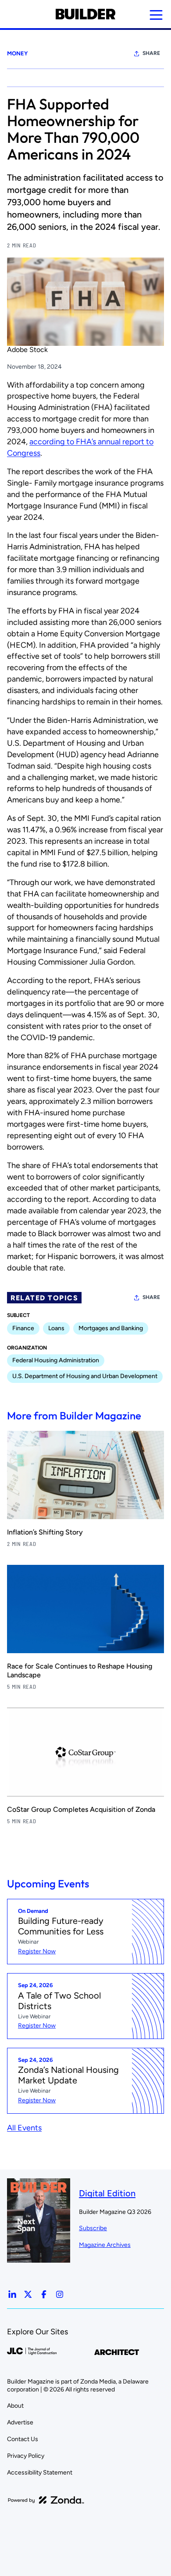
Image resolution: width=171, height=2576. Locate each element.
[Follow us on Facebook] (44, 2294)
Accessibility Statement (40, 2473)
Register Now (37, 1951)
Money (17, 53)
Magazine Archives (105, 2245)
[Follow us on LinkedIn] (12, 2294)
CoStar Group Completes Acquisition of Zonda (81, 1809)
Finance (23, 1328)
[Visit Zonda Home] (46, 2500)
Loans (56, 1328)
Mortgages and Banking (111, 1328)
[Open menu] (156, 15)
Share (151, 53)
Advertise (20, 2422)
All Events (24, 2128)
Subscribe (93, 2228)
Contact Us (23, 2439)
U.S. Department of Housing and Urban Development (85, 1376)
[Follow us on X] (28, 2294)
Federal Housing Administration (56, 1360)
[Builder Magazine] (85, 14)
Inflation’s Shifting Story (45, 1532)
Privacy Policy (26, 2456)
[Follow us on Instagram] (60, 2294)
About (15, 2406)
